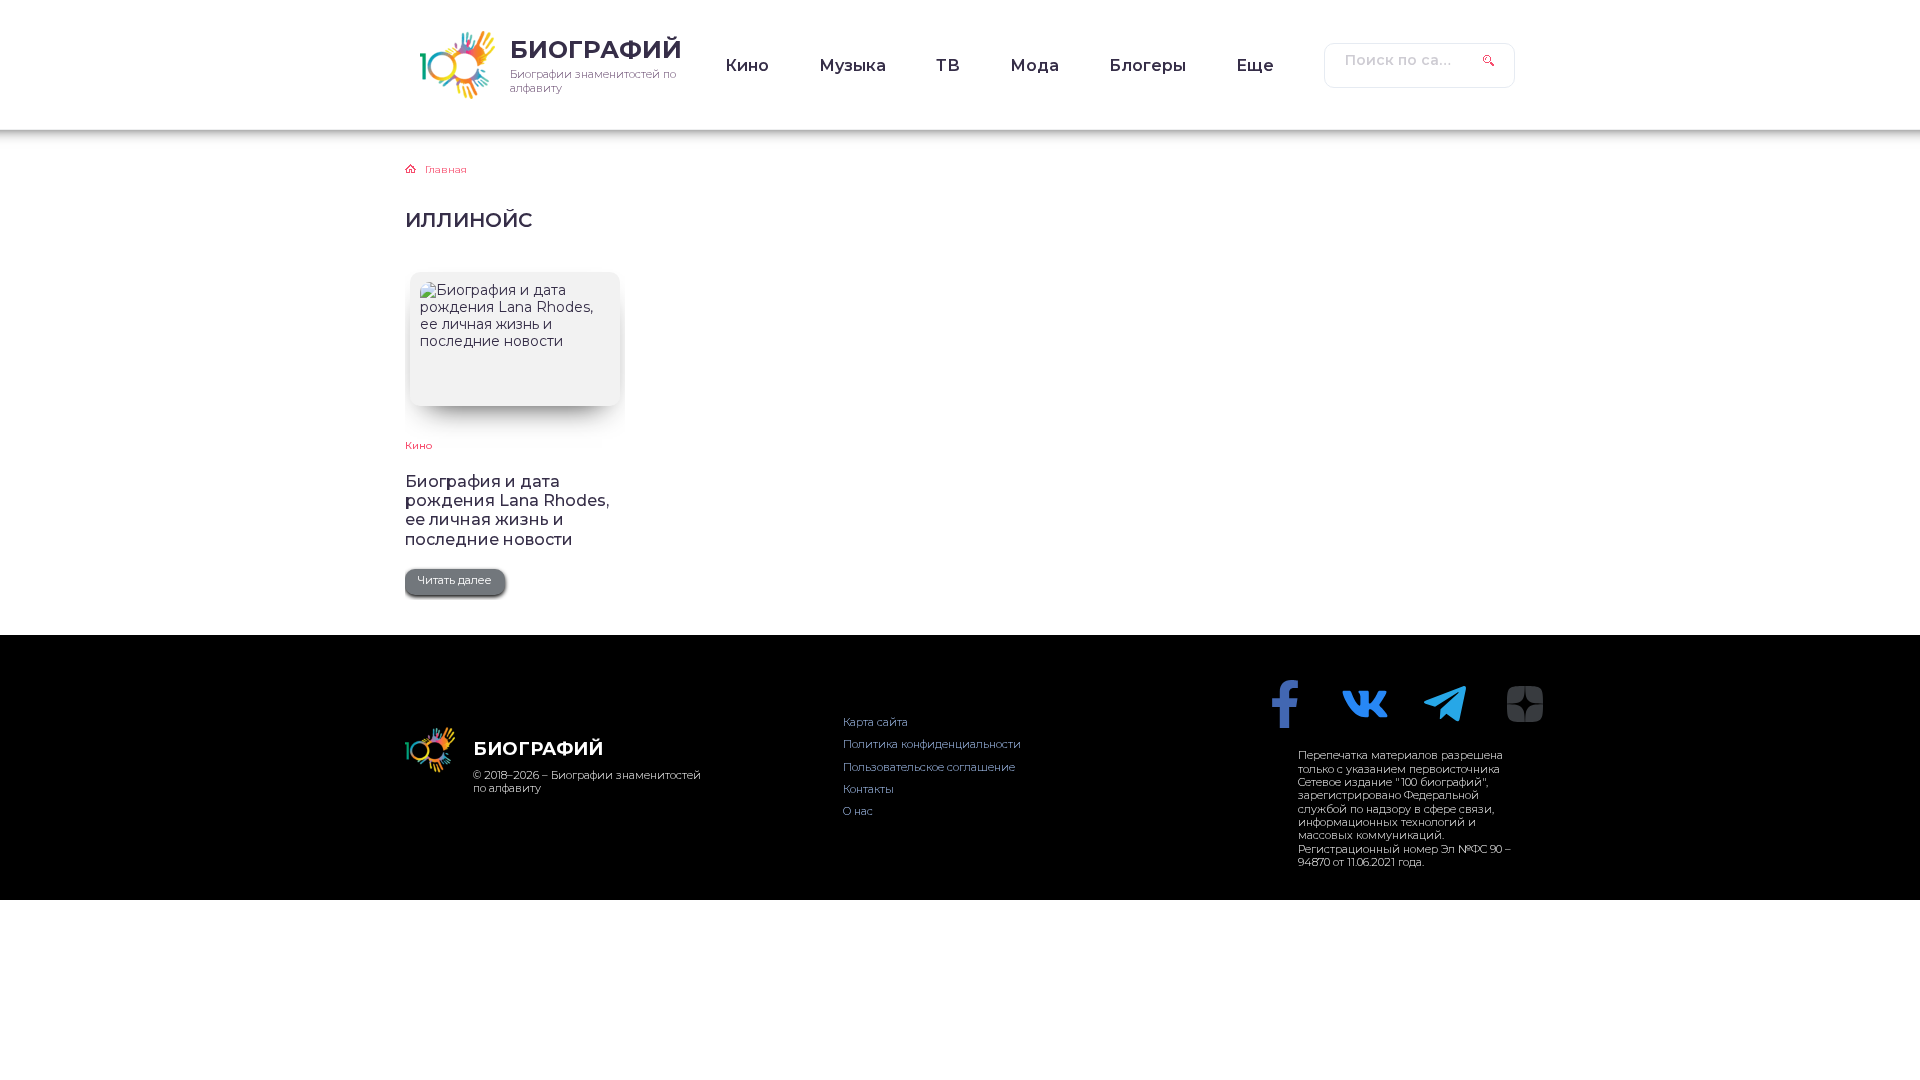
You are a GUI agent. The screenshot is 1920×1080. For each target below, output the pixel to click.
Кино (747, 65)
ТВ (948, 65)
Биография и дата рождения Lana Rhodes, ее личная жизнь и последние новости (507, 510)
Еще (1255, 65)
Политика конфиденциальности (932, 744)
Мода (1034, 65)
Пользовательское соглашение (929, 767)
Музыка (852, 65)
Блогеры (1147, 65)
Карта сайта (875, 722)
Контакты (868, 789)
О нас (858, 811)
